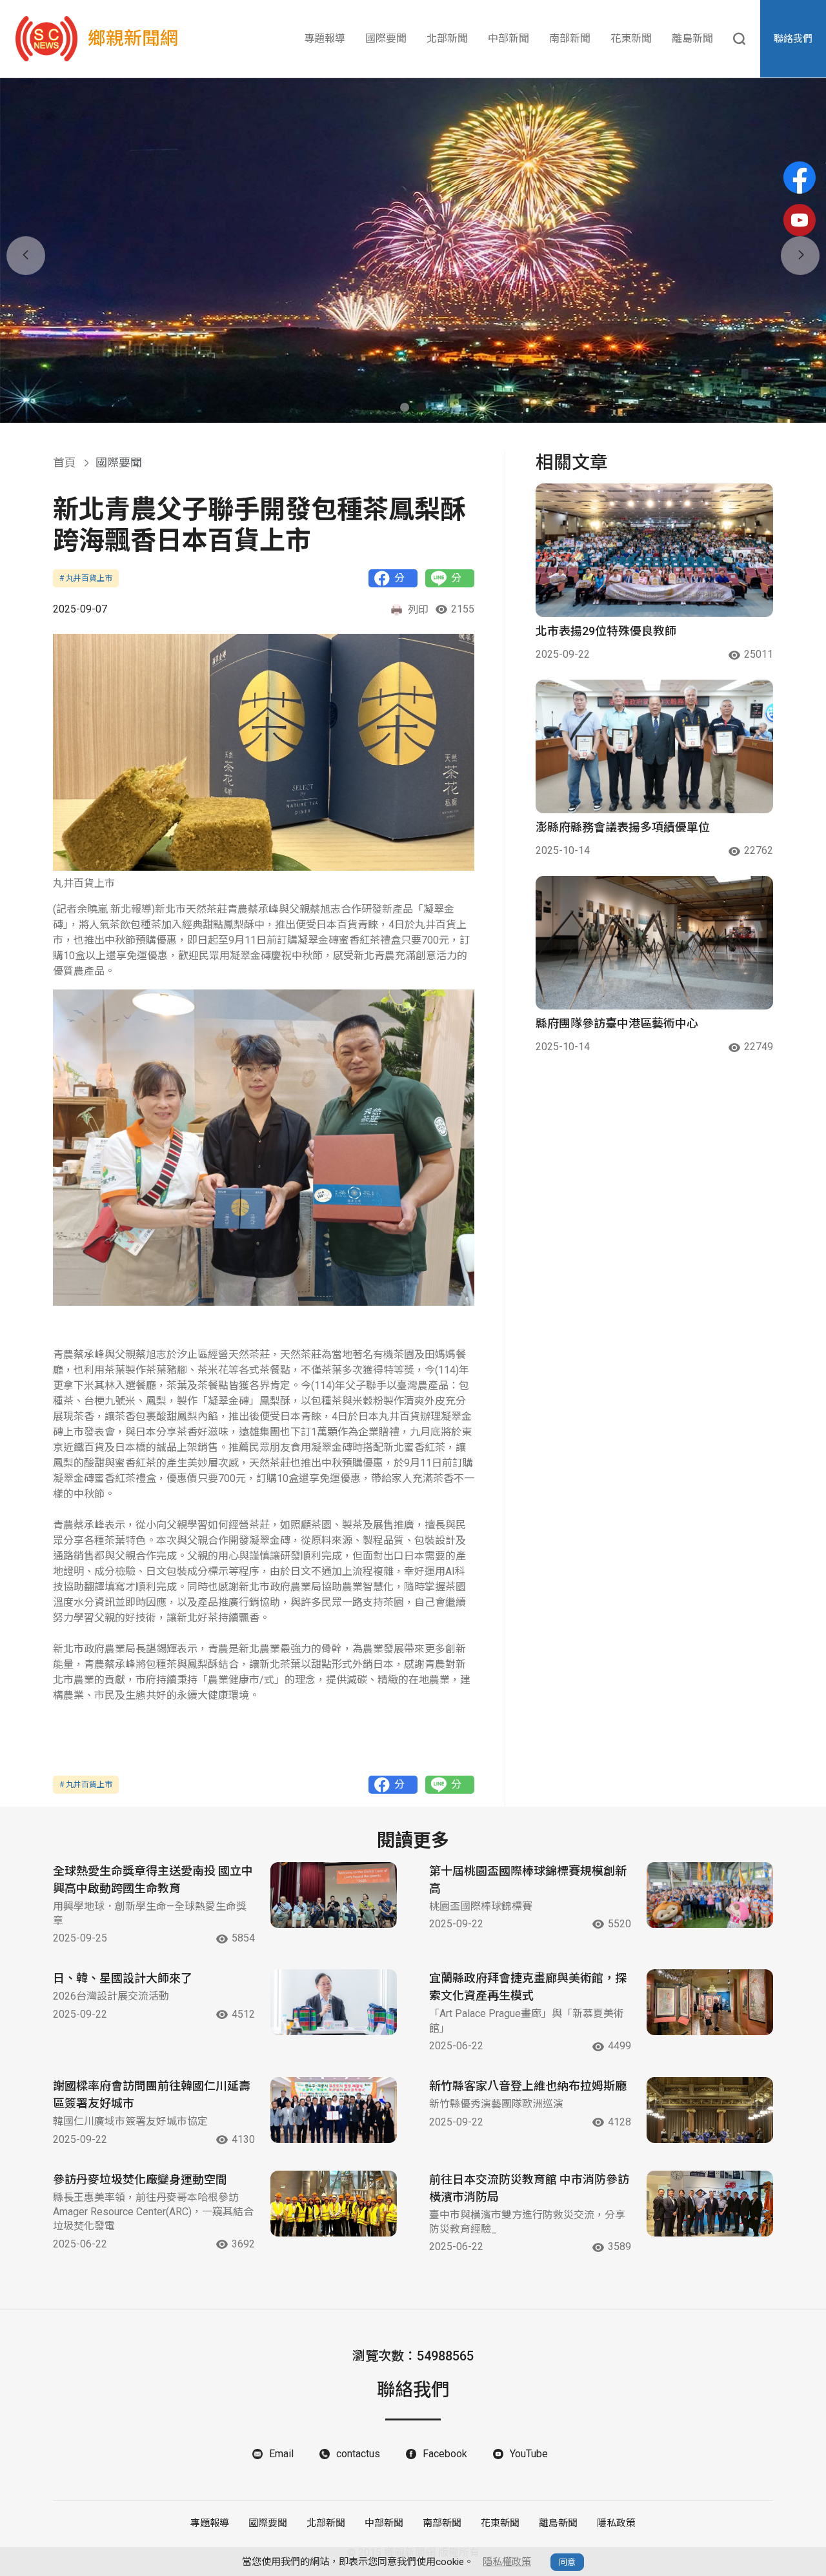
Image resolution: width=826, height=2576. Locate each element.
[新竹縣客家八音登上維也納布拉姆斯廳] (710, 2110)
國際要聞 (386, 38)
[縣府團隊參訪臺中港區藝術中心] (654, 943)
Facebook (445, 2454)
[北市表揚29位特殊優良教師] (654, 550)
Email (281, 2454)
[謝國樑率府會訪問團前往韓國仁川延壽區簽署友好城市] (334, 2110)
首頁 (65, 462)
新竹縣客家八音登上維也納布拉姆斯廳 (528, 2086)
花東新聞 (631, 38)
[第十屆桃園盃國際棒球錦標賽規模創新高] (710, 1895)
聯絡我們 (793, 39)
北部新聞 (447, 38)
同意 (567, 2562)
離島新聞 (692, 38)
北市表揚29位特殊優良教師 (606, 631)
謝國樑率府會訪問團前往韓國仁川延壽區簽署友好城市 (152, 2094)
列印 (418, 610)
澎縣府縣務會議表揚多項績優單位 (623, 827)
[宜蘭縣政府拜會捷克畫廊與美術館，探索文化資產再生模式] (710, 2002)
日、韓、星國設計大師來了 (123, 1978)
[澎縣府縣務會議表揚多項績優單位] (654, 746)
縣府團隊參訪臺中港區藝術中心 (617, 1023)
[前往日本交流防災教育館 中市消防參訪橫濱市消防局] (710, 2204)
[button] (405, 407)
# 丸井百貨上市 (86, 578)
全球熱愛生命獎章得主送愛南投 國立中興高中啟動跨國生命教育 (153, 1880)
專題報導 (325, 38)
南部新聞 (570, 38)
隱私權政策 (507, 2562)
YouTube (529, 2454)
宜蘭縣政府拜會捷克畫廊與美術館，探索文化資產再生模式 (528, 1987)
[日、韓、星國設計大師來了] (334, 2002)
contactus (358, 2454)
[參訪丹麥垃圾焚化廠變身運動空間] (334, 2204)
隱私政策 (616, 2523)
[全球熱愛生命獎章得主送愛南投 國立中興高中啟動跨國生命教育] (334, 1895)
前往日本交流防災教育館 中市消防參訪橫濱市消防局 (529, 2188)
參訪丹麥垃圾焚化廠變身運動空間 (140, 2179)
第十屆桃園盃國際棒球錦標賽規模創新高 (528, 1880)
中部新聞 (509, 38)
